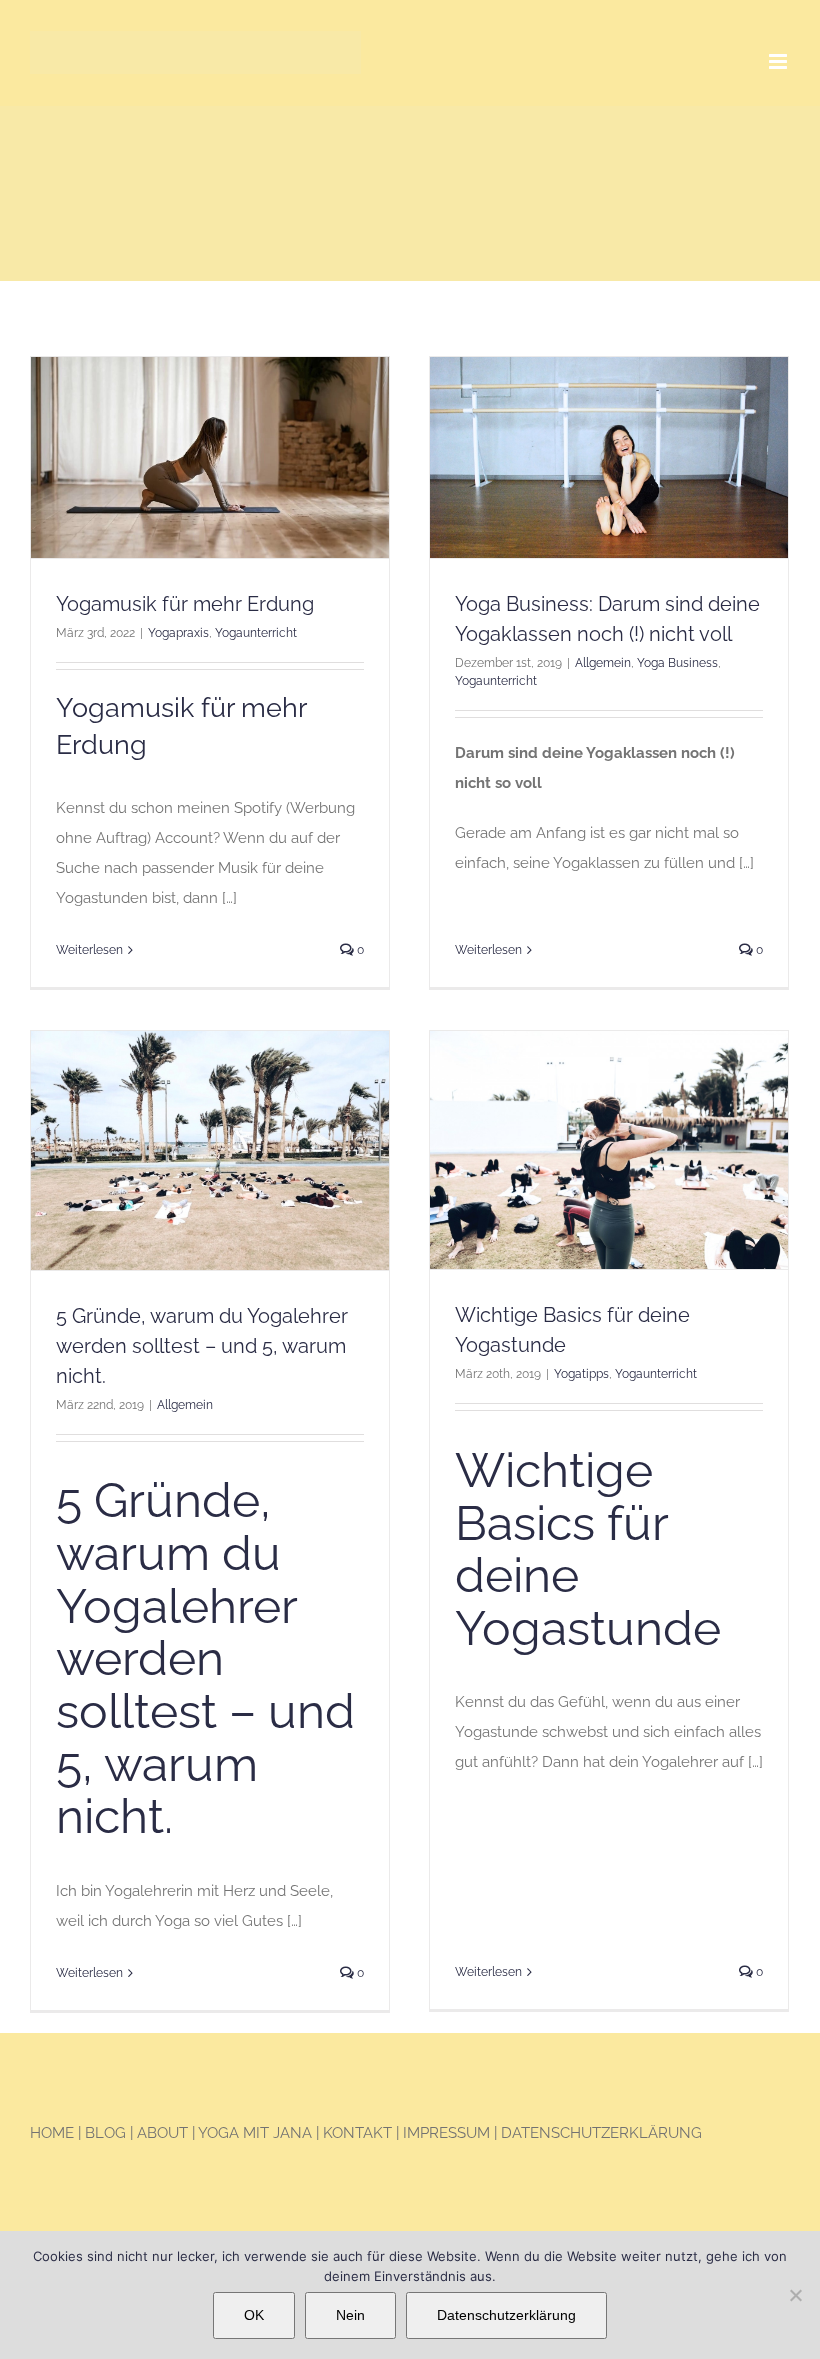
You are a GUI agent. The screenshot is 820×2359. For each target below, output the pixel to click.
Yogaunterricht (256, 633)
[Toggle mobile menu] (779, 61)
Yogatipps (581, 1374)
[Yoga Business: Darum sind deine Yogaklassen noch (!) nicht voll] (609, 458)
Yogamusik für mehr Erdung (185, 604)
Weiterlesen (89, 950)
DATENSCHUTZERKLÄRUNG (601, 2133)
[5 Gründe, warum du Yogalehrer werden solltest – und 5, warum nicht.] (210, 1150)
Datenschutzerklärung (506, 2315)
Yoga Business (677, 663)
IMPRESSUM (446, 2133)
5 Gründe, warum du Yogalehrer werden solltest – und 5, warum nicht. (202, 1346)
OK (254, 2315)
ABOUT (162, 2133)
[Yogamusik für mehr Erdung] (210, 457)
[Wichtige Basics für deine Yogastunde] (609, 1150)
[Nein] (795, 2295)
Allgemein (603, 663)
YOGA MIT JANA (255, 2133)
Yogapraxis (178, 633)
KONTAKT (357, 2133)
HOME (52, 2133)
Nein (350, 2315)
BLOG (107, 2133)
